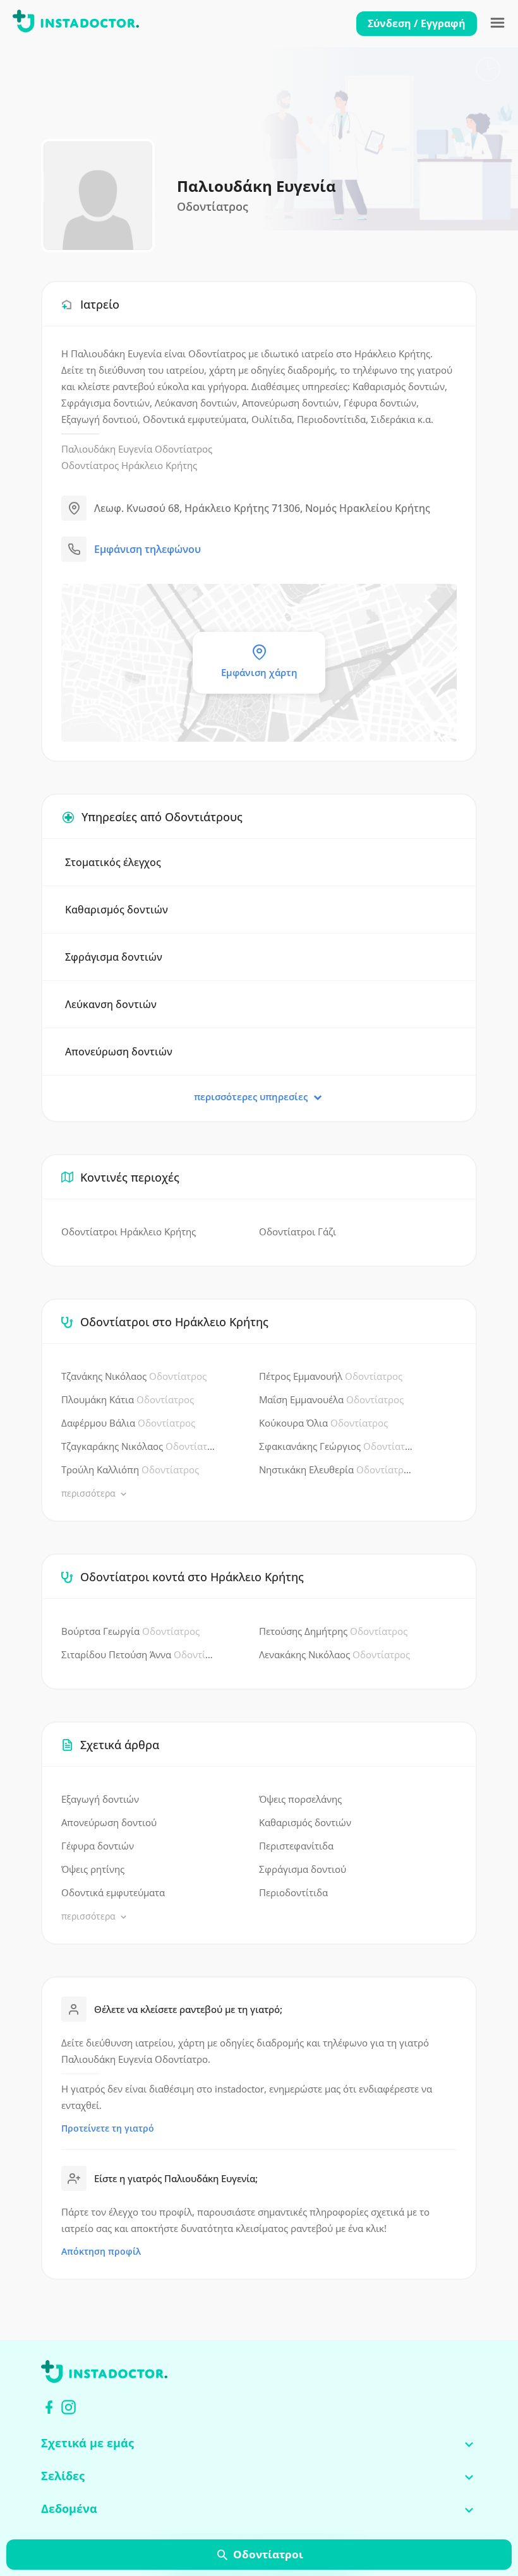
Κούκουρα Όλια (323, 1423)
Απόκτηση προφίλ (101, 2251)
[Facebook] (49, 2407)
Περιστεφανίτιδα (296, 1846)
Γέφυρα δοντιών (98, 1846)
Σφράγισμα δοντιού (303, 1869)
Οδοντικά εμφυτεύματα (113, 1892)
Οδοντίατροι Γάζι (298, 1232)
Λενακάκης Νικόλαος (334, 1654)
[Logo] (76, 23)
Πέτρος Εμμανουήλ (331, 1376)
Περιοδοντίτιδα (293, 1892)
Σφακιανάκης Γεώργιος (336, 1446)
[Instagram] (69, 2407)
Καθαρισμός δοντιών (305, 1822)
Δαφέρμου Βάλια (128, 1423)
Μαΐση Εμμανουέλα (331, 1399)
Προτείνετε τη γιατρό (108, 2128)
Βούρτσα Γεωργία (130, 1631)
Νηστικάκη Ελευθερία (336, 1469)
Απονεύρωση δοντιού (109, 1822)
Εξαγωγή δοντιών (100, 1799)
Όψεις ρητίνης (93, 1869)
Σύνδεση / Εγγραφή (417, 23)
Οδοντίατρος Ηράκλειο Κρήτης (129, 465)
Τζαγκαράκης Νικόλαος (138, 1446)
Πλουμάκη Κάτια (128, 1399)
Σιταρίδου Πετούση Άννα (138, 1654)
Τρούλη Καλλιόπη (130, 1469)
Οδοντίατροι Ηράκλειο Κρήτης (129, 1232)
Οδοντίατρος (184, 449)
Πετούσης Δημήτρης (333, 1631)
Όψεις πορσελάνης (300, 1799)
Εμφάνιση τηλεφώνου (148, 549)
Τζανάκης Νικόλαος (134, 1376)
